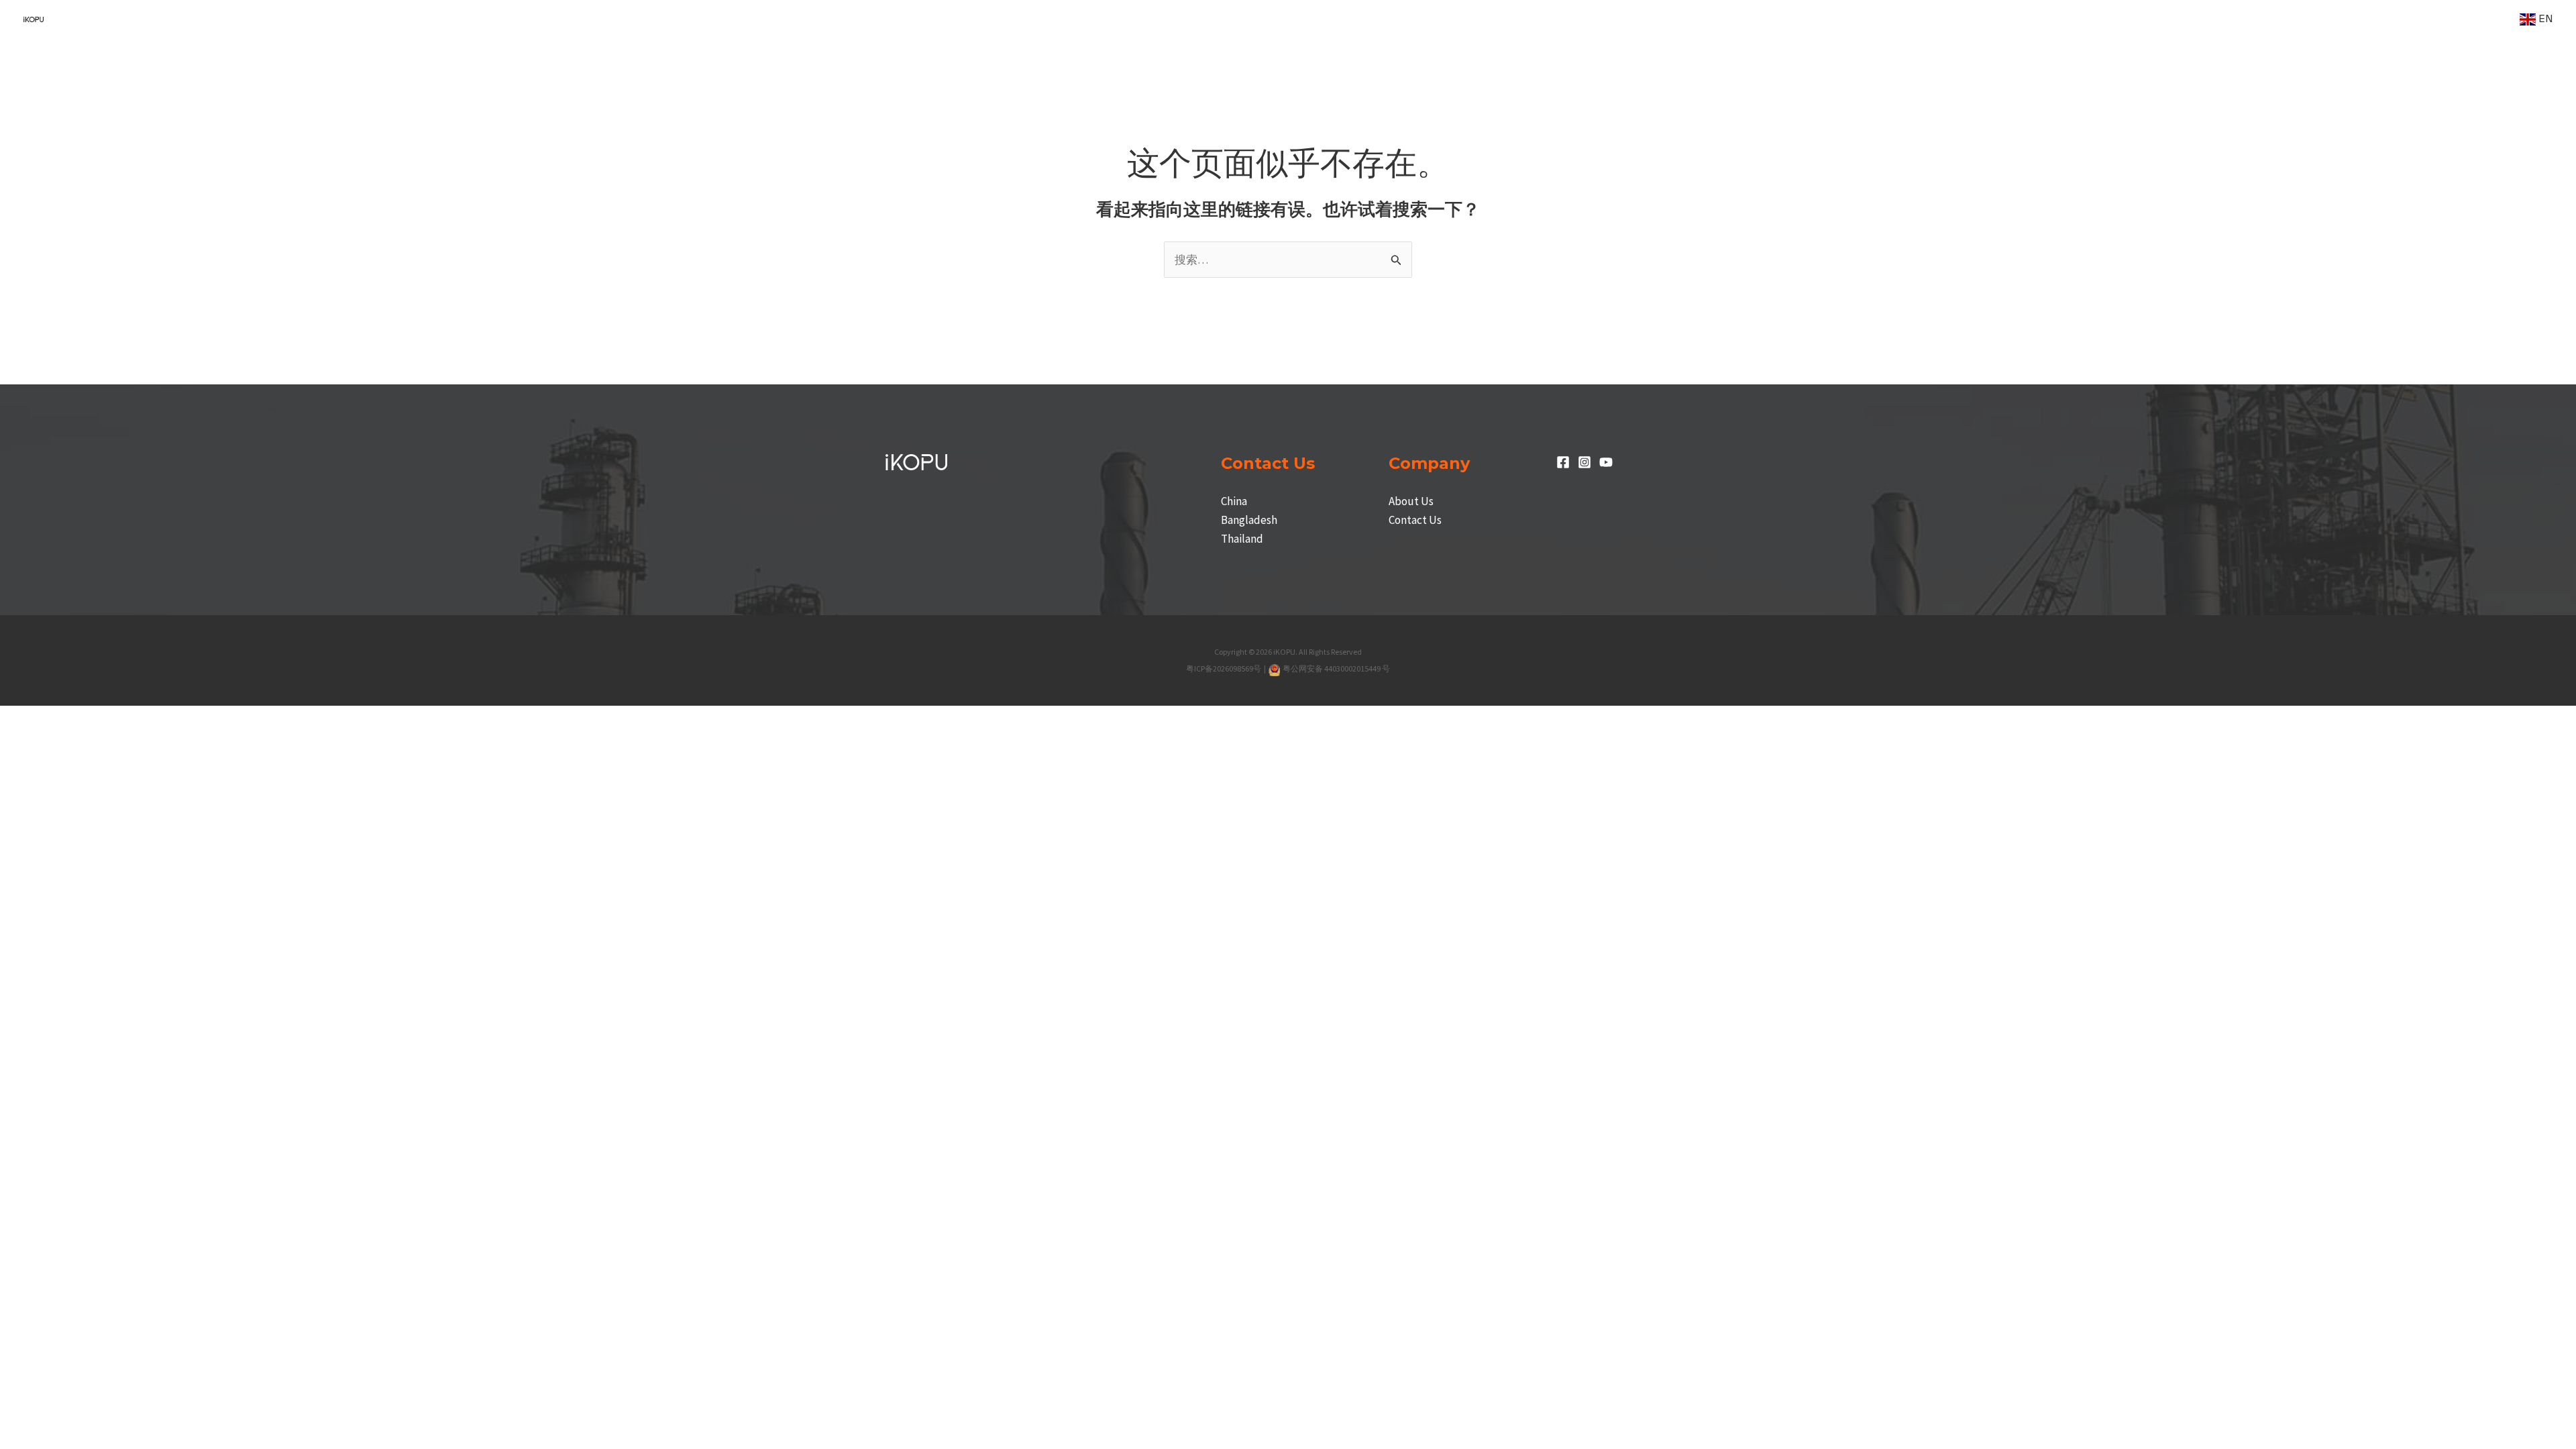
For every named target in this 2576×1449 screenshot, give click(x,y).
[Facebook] (1563, 462)
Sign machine (1780, 19)
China (1234, 501)
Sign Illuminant (1983, 19)
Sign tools (2420, 19)
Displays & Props (2320, 19)
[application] (1817, 19)
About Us (1411, 501)
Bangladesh (1249, 520)
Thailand (1242, 539)
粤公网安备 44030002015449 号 (1336, 668)
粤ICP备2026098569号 (1224, 668)
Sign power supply (2097, 19)
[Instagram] (1585, 462)
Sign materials (2210, 19)
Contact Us (1415, 520)
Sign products (1880, 19)
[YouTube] (1606, 462)
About (2480, 19)
